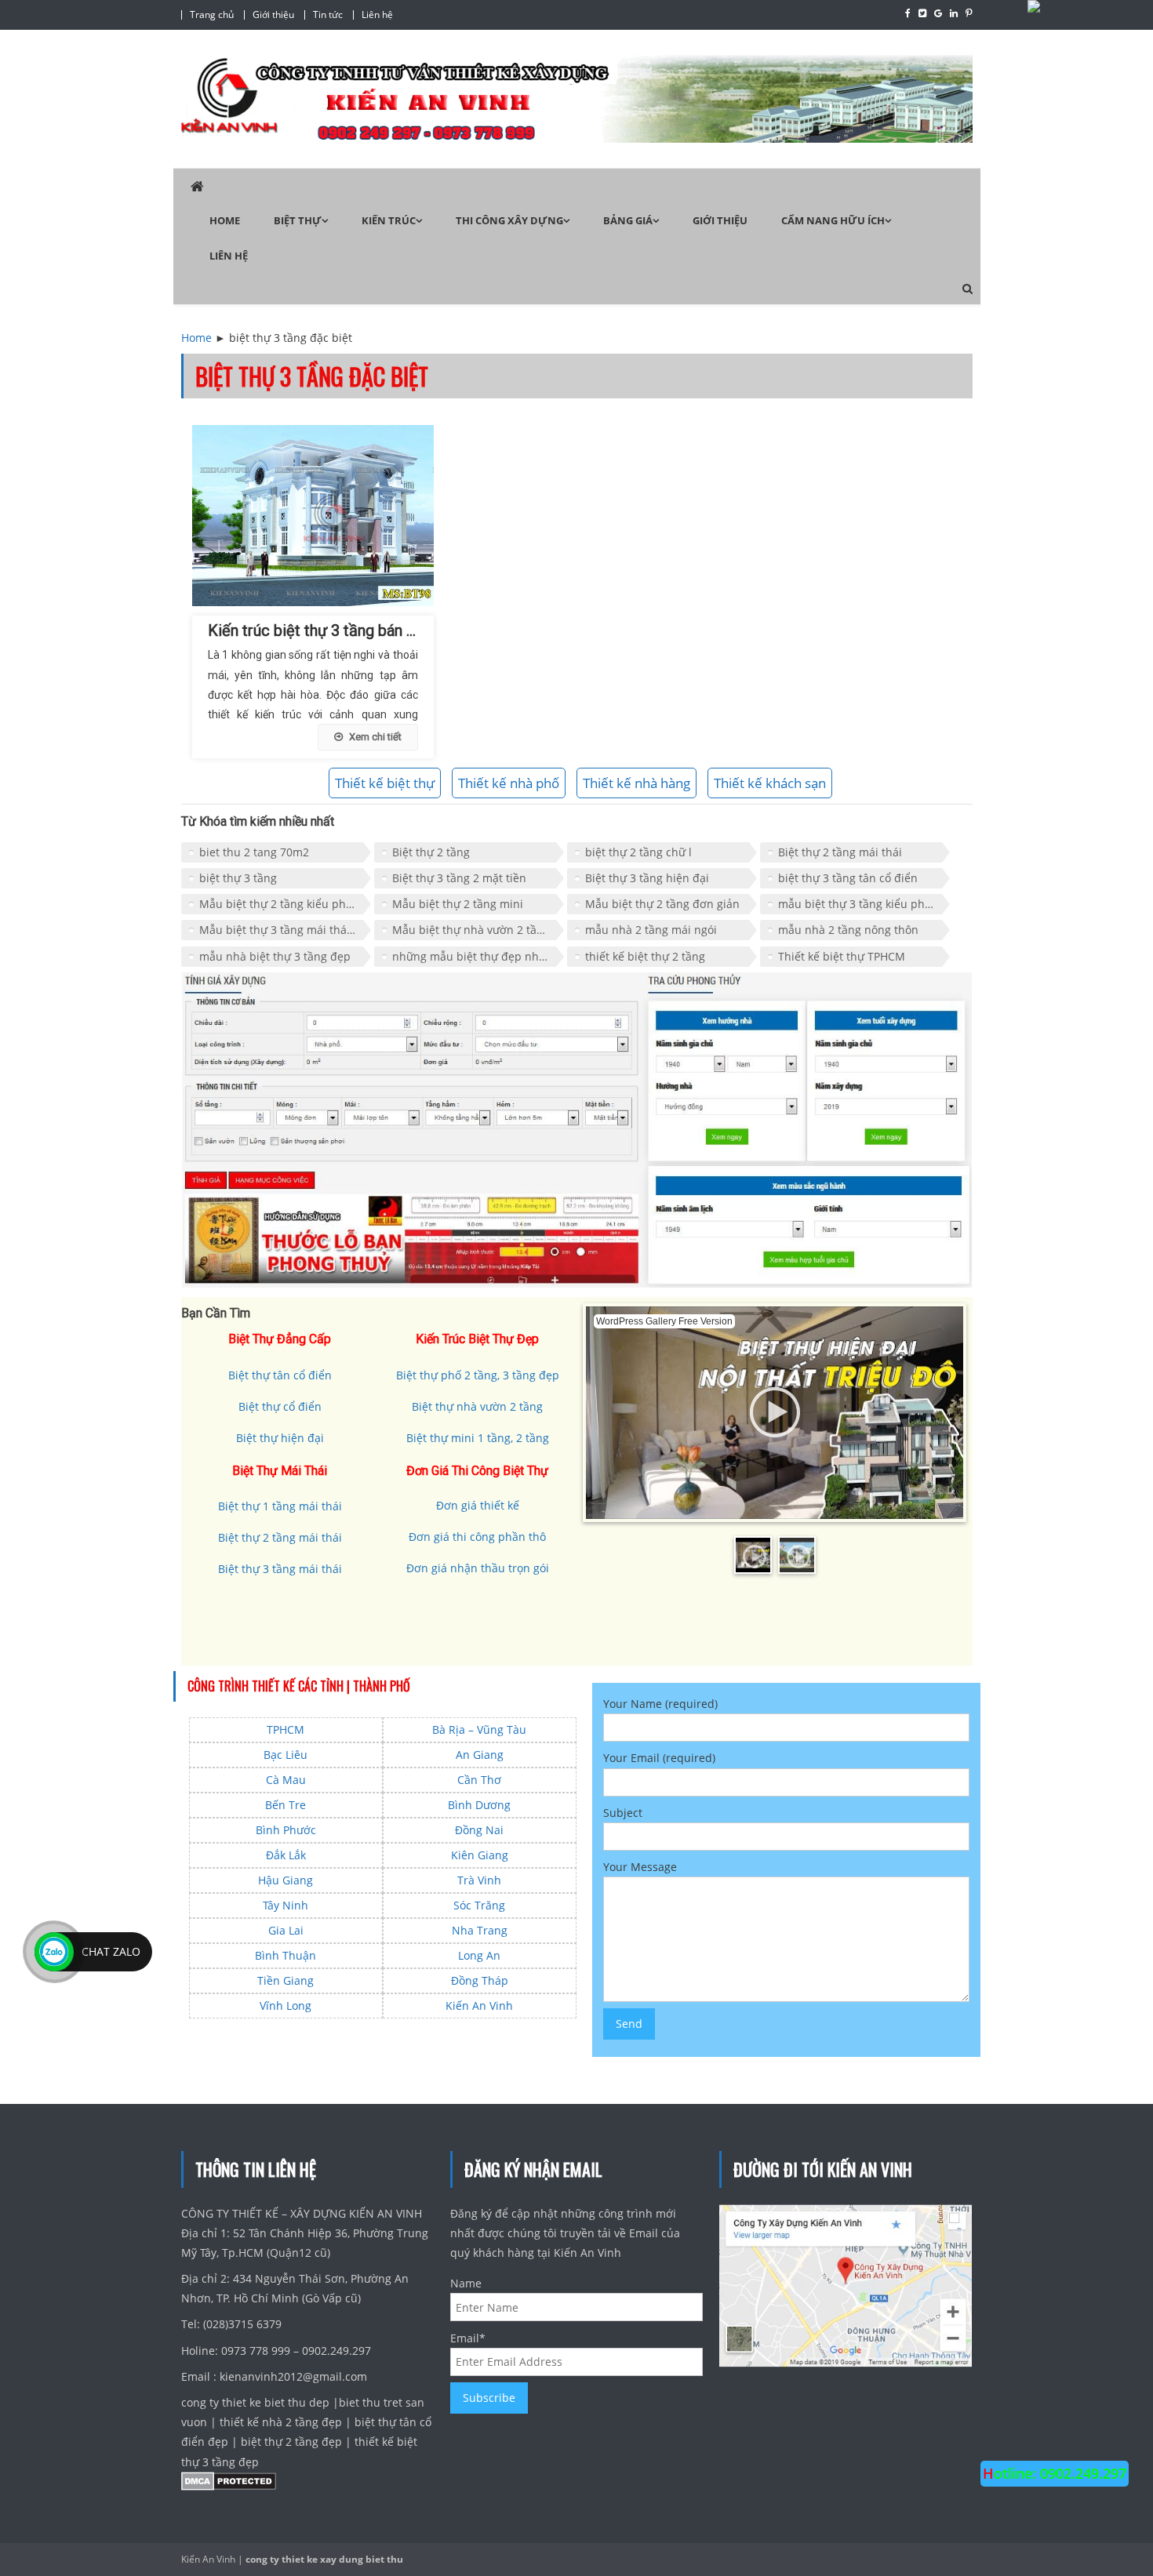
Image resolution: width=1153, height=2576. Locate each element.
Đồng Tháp (480, 1980)
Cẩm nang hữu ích (833, 220)
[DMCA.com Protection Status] (229, 2485)
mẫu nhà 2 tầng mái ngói (651, 930)
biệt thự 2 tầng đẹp (291, 2442)
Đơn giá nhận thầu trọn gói (478, 1568)
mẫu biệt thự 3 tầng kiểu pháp (858, 904)
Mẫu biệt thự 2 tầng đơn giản (662, 904)
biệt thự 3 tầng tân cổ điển (848, 878)
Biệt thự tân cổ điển (280, 1375)
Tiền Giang (286, 1980)
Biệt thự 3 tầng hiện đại (647, 878)
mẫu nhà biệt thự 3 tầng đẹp (275, 956)
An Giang (480, 1755)
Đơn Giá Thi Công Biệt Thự (477, 1471)
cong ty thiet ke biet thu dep (257, 2402)
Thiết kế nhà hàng (637, 783)
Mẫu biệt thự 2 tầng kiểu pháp (279, 904)
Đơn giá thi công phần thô (477, 1537)
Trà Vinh (479, 1880)
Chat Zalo (111, 1951)
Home (225, 220)
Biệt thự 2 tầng (431, 852)
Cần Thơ (479, 1780)
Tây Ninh (286, 1905)
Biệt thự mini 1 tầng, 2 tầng (478, 1438)
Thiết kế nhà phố (509, 783)
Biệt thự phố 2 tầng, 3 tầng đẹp (478, 1375)
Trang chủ (212, 15)
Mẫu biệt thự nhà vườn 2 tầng (471, 930)
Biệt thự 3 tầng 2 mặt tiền (459, 878)
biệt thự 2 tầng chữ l (638, 852)
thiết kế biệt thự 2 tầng (645, 956)
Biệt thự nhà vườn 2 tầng (477, 1406)
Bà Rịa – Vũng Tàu (479, 1729)
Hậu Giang (286, 1880)
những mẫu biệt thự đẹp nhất (471, 956)
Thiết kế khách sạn (770, 783)
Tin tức (328, 15)
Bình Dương (479, 1805)
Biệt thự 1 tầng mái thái (280, 1506)
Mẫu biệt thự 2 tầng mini (458, 904)
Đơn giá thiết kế (478, 1505)
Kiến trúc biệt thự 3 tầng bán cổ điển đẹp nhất (365, 630)
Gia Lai (286, 1930)
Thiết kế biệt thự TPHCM (842, 956)
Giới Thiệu (720, 220)
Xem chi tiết (375, 737)
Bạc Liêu (286, 1755)
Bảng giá (628, 220)
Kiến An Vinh (479, 2006)
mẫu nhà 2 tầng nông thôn (848, 930)
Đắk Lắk (286, 1855)
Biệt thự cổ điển (280, 1406)
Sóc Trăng (479, 1905)
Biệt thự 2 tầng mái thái (840, 852)
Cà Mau (286, 1780)
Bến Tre (286, 1805)
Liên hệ (377, 15)
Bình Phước (286, 1830)
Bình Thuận (286, 1955)
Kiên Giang (480, 1855)
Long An (479, 1955)
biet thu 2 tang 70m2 (254, 852)
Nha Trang (480, 1930)
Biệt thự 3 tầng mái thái (280, 1569)
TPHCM (286, 1729)
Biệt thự (298, 220)
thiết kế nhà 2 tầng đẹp (281, 2422)
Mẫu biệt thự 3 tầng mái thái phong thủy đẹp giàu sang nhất (285, 930)
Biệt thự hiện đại (280, 1438)
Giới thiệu (273, 15)
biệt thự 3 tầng (238, 878)
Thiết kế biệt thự (385, 783)
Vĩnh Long (286, 2006)
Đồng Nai (479, 1830)
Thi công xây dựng (509, 220)
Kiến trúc (389, 220)
